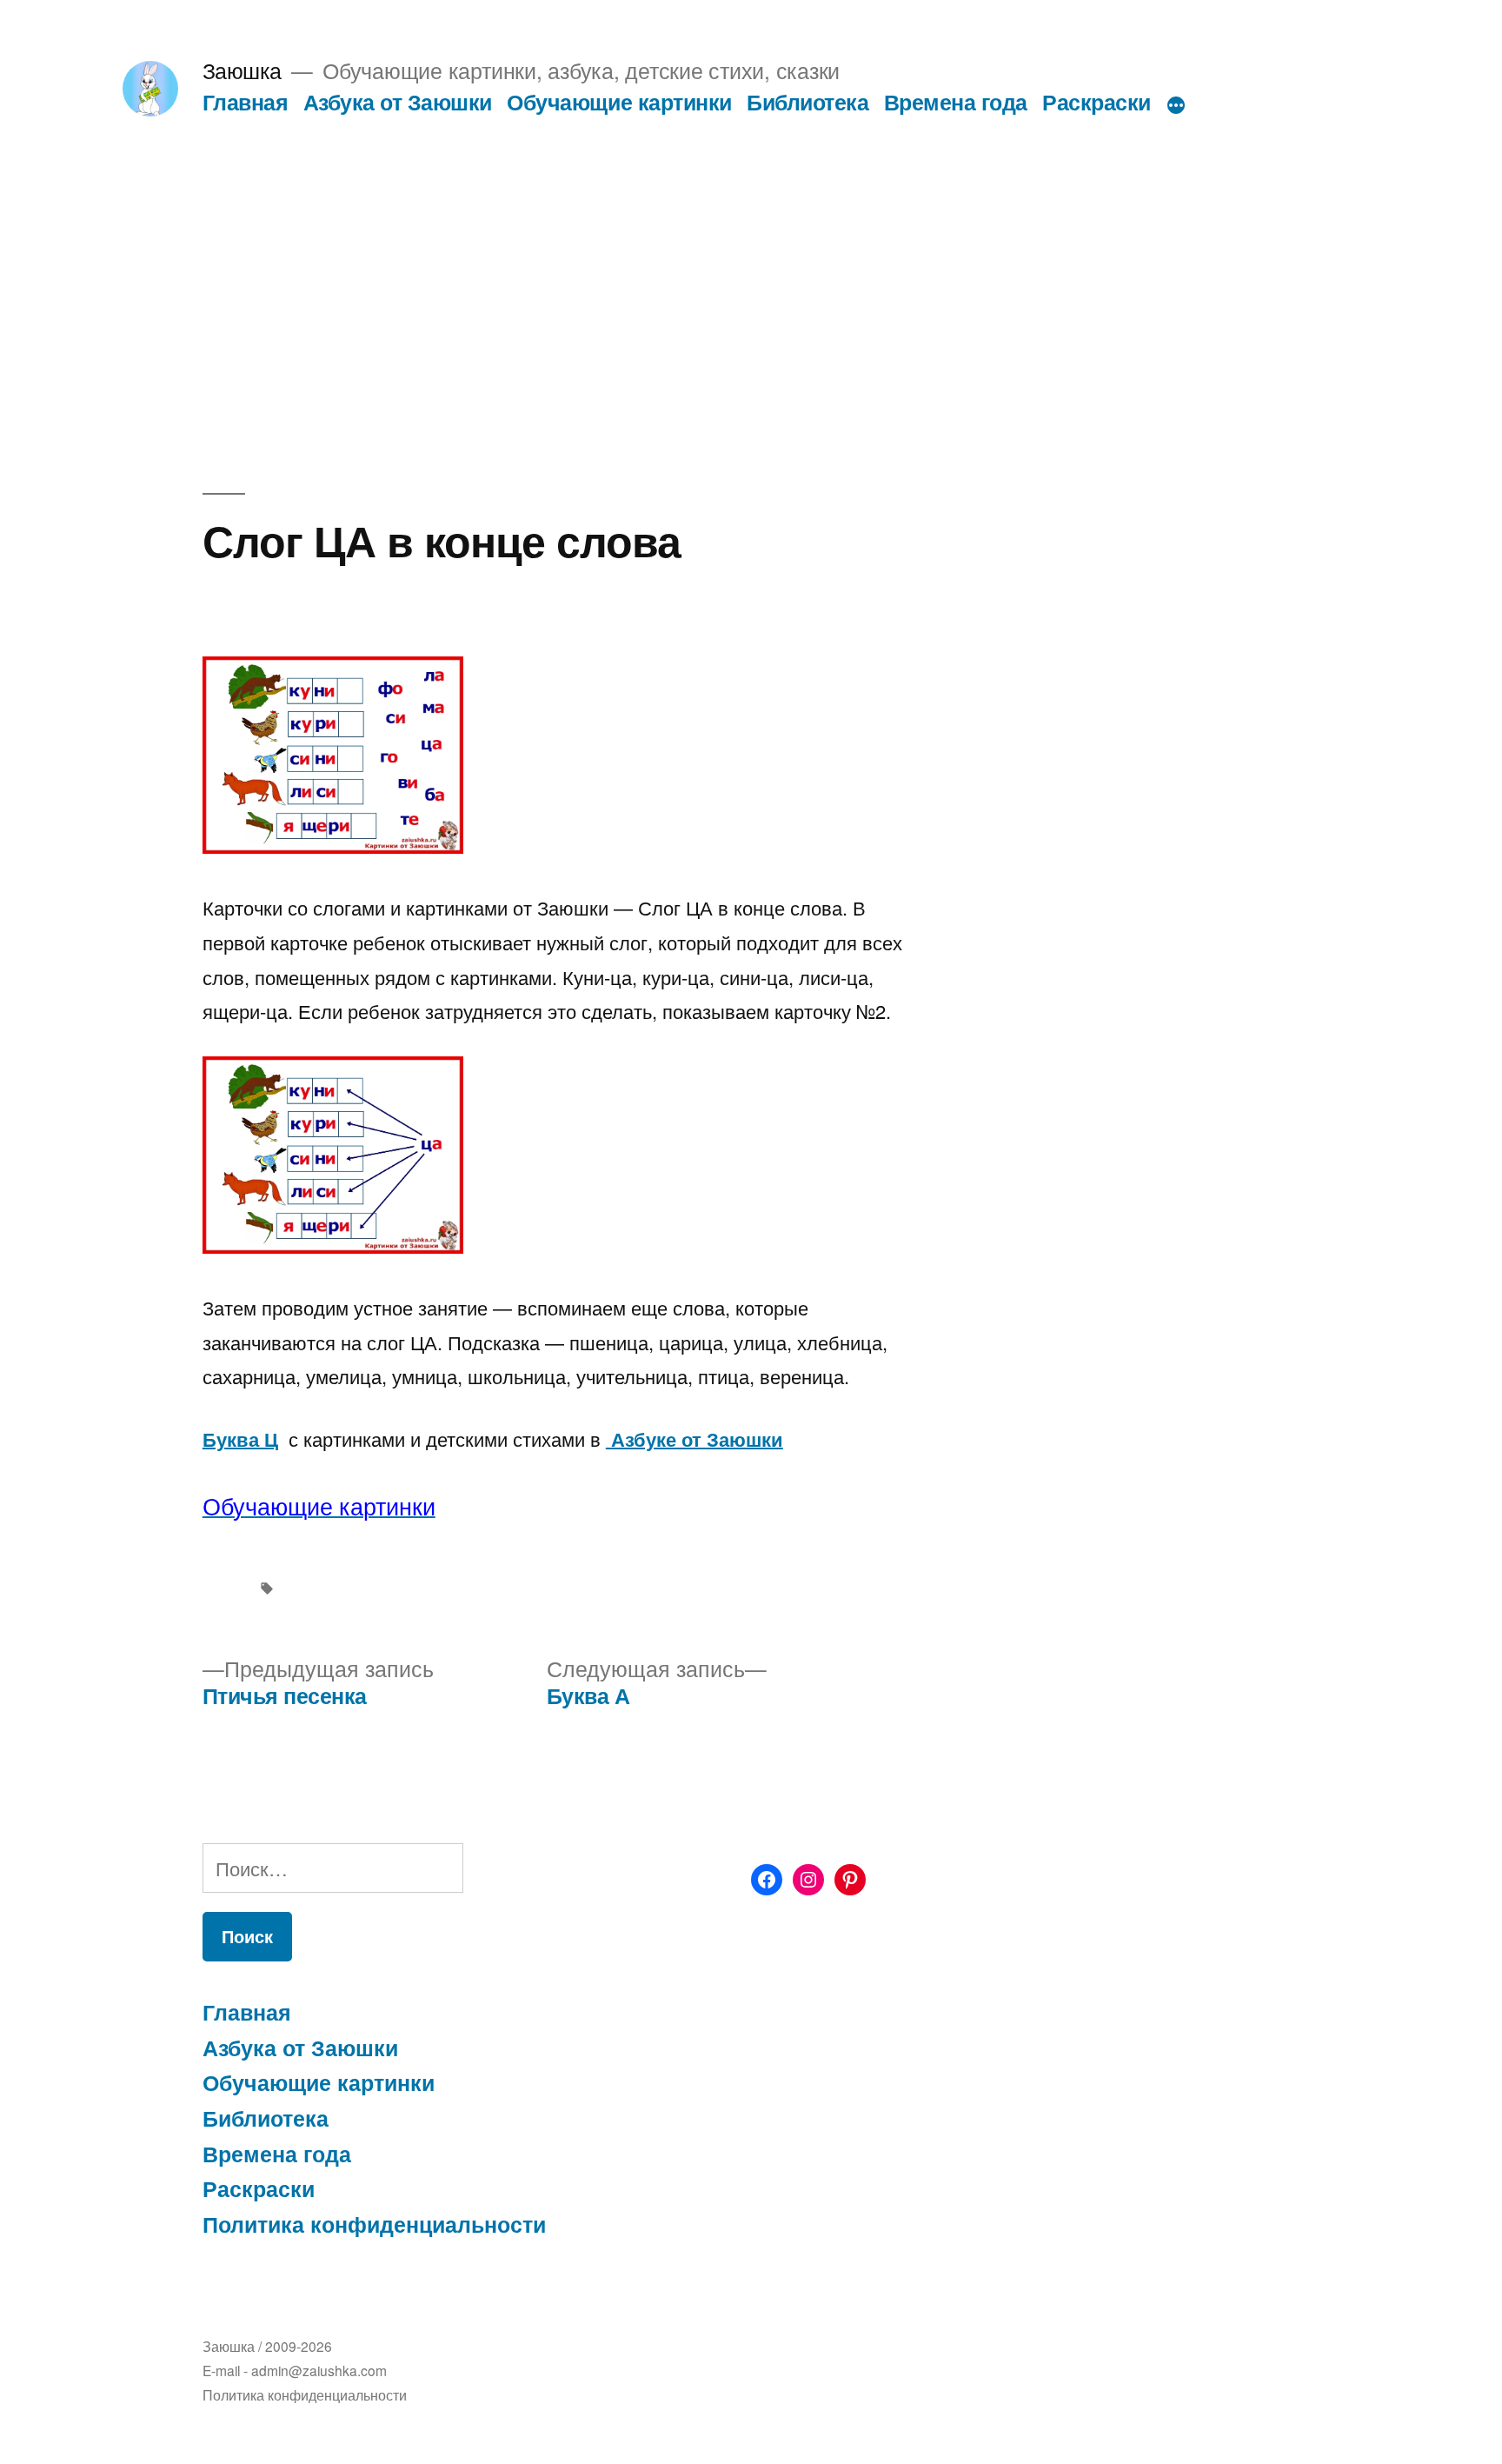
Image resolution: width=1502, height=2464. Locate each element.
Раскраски (1097, 102)
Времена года (956, 102)
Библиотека (807, 102)
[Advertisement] (751, 247)
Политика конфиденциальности (374, 2224)
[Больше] (1176, 105)
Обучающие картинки (619, 102)
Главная (246, 102)
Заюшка (242, 70)
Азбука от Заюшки (398, 102)
